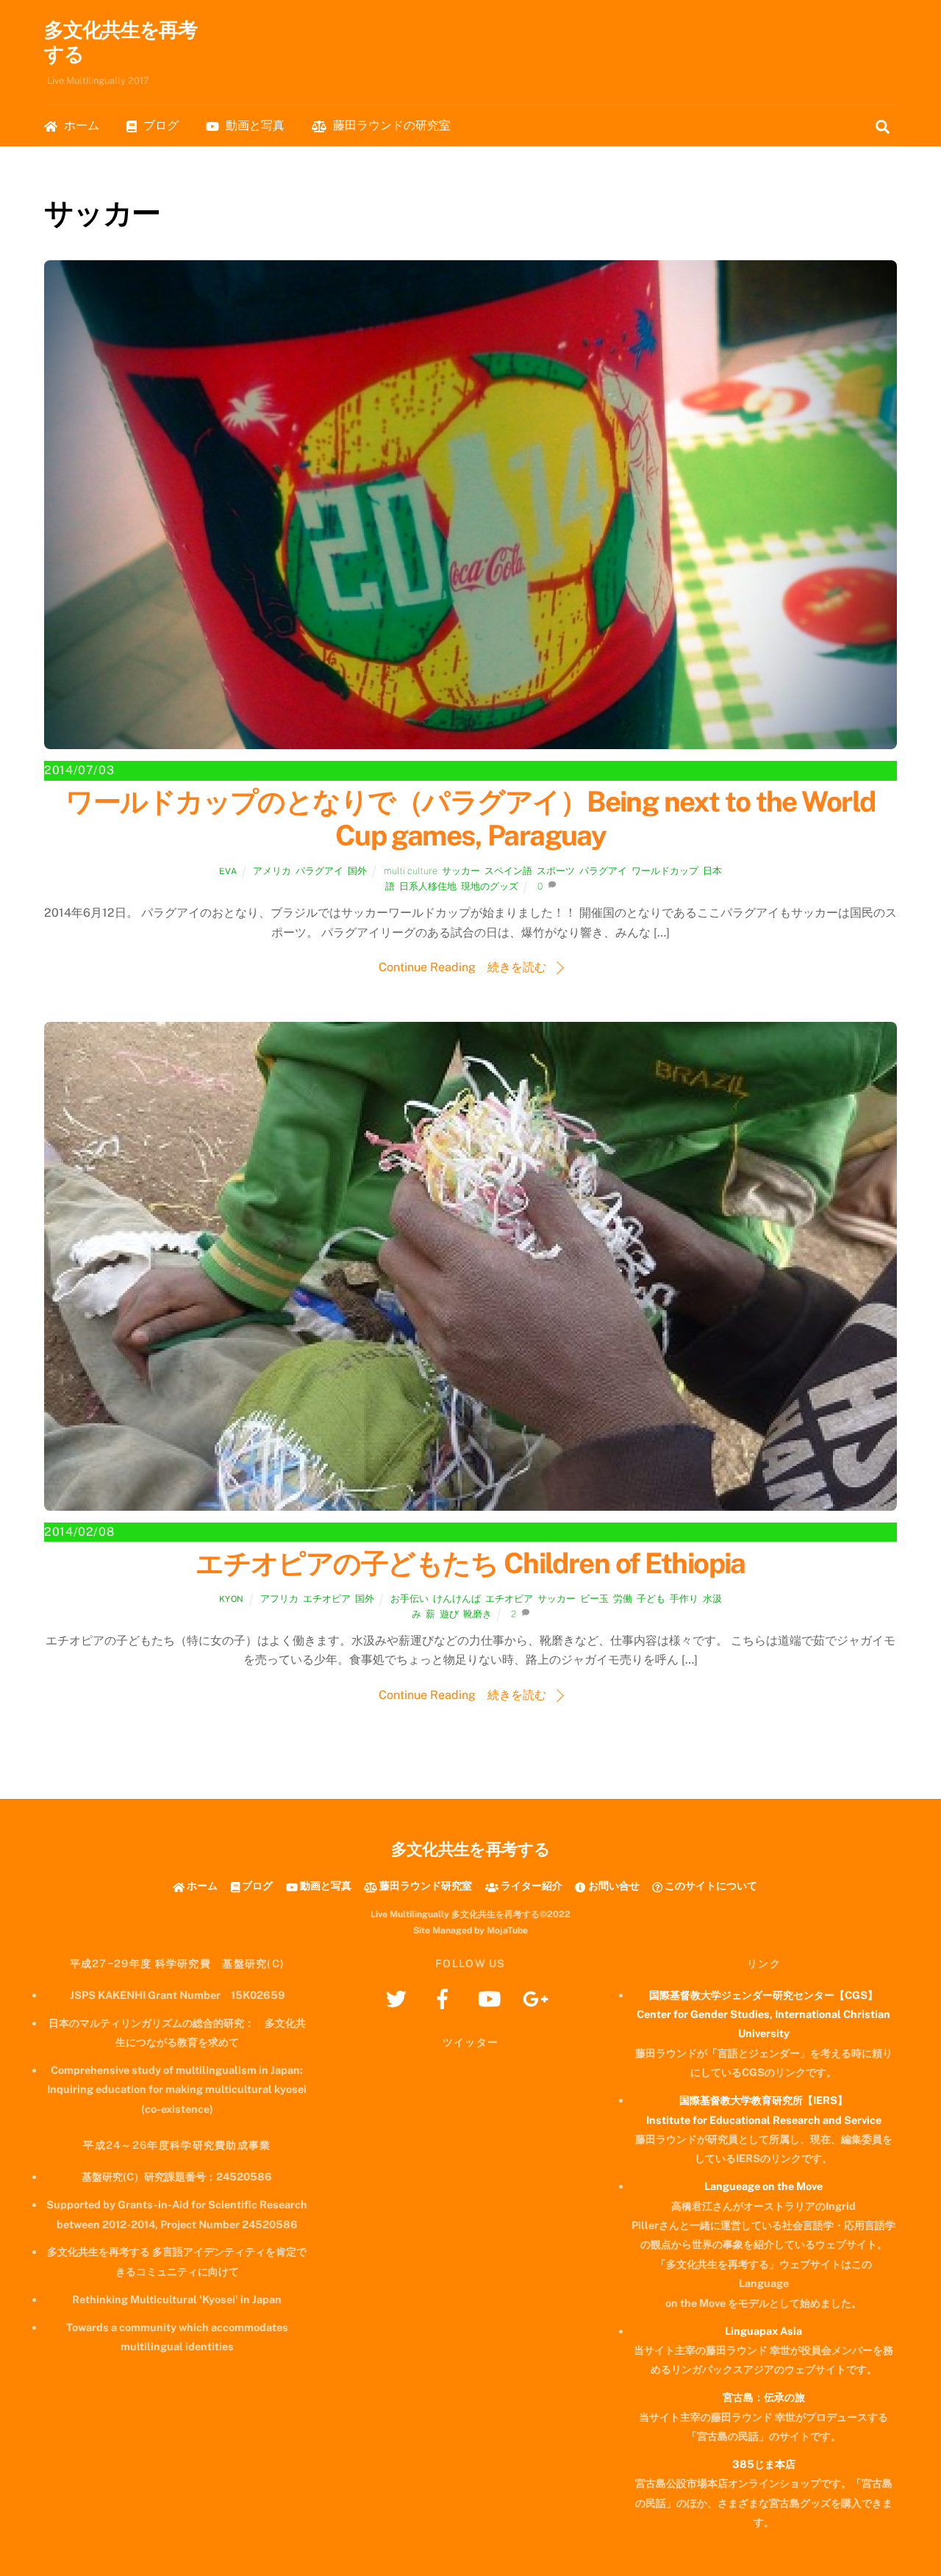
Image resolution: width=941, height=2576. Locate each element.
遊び (449, 1614)
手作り (684, 1599)
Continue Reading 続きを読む (462, 967)
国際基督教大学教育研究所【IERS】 (763, 2100)
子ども (651, 1599)
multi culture (411, 871)
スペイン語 (508, 871)
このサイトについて (710, 1885)
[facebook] (445, 1998)
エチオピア (327, 1599)
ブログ (160, 125)
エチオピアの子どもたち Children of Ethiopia (470, 1563)
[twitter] (399, 1998)
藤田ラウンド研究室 (425, 1885)
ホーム (80, 125)
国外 (357, 871)
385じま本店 (764, 2464)
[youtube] (491, 1998)
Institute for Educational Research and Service (764, 2120)
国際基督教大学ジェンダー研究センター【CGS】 (763, 1995)
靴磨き (477, 1614)
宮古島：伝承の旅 (764, 2397)
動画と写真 (254, 125)
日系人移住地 (428, 886)
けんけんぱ (457, 1599)
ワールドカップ (665, 871)
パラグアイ (319, 871)
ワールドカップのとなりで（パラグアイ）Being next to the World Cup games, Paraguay (470, 819)
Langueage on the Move (763, 2186)
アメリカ (272, 871)
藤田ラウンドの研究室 (390, 125)
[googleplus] (538, 1998)
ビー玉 (594, 1599)
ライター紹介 (530, 1885)
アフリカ (279, 1599)
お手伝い (409, 1599)
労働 (623, 1599)
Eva (228, 871)
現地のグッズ (490, 886)
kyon (232, 1599)
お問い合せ (612, 1885)
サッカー (461, 871)
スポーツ (556, 871)
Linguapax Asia (763, 2331)
